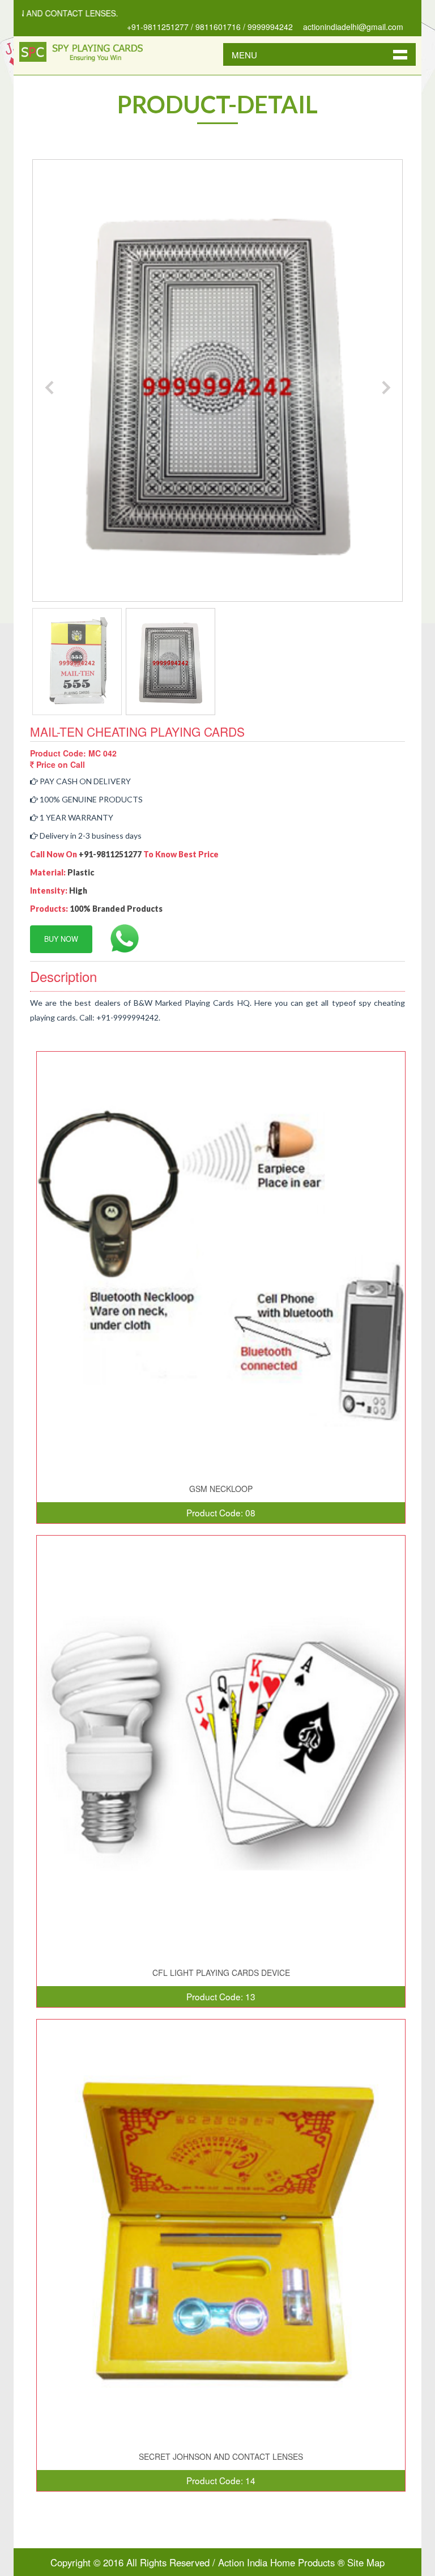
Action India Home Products (276, 2562)
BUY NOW (61, 939)
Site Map (366, 2562)
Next (386, 387)
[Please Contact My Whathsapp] (118, 938)
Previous (49, 387)
